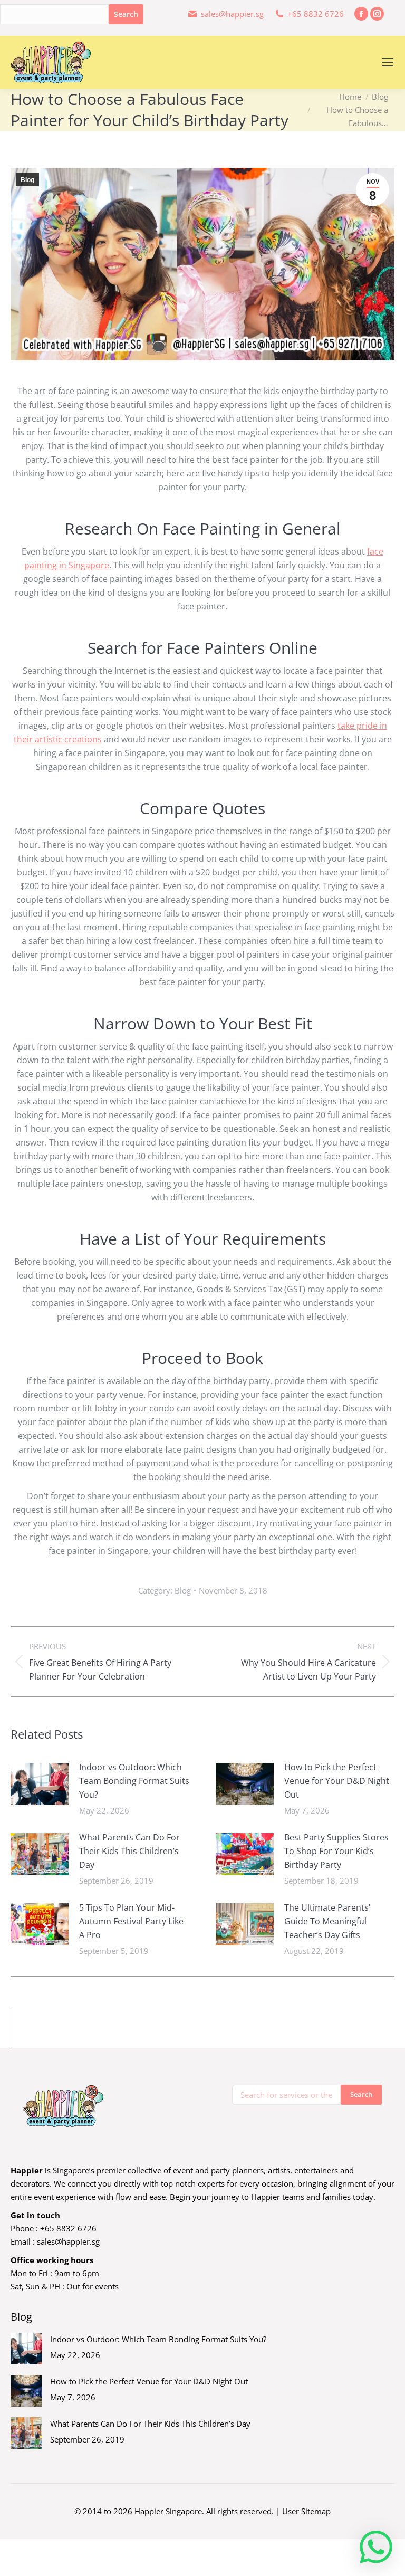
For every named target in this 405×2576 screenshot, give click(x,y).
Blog (27, 180)
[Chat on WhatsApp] (376, 2547)
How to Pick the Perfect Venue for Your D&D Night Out (337, 1781)
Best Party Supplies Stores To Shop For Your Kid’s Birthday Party (336, 1851)
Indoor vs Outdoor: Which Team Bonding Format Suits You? (134, 1781)
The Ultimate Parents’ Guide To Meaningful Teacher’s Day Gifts (327, 1921)
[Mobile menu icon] (388, 62)
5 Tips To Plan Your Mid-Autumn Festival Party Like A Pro (131, 1921)
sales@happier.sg (68, 2241)
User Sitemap (306, 2511)
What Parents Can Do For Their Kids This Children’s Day (129, 1851)
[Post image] (40, 1784)
